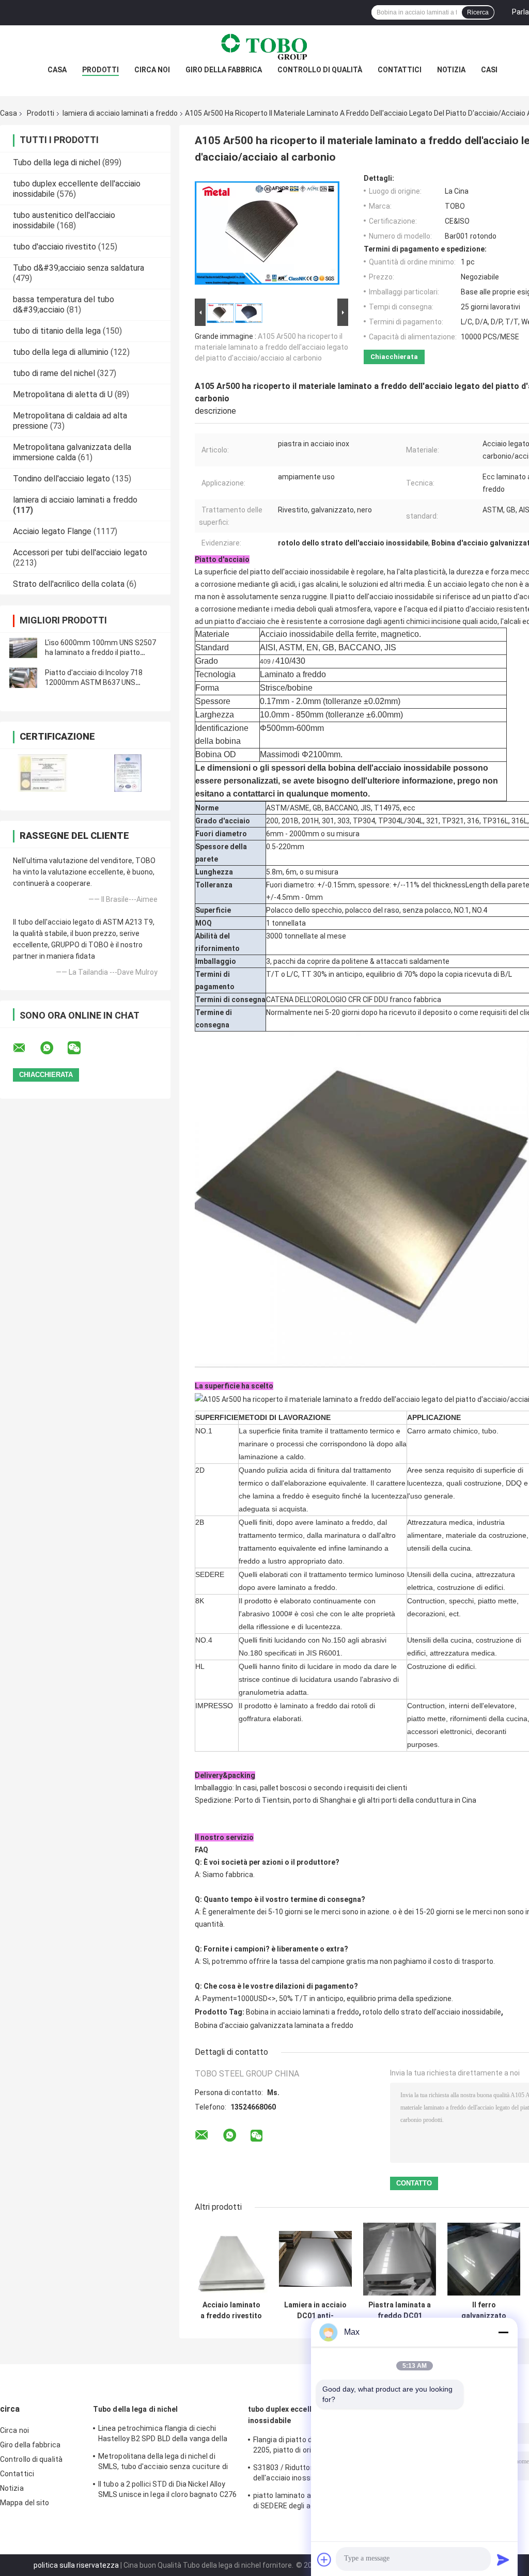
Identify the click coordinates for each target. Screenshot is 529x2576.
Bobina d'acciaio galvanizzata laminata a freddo (274, 2025)
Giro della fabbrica (224, 70)
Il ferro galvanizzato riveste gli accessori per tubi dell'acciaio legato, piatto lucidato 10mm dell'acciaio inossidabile (484, 2310)
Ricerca (478, 12)
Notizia (451, 70)
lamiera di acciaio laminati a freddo (120, 113)
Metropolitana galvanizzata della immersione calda (72, 452)
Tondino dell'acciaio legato (61, 479)
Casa (57, 70)
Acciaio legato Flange (52, 531)
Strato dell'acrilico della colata (69, 584)
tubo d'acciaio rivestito (55, 247)
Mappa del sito (25, 2503)
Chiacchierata (394, 357)
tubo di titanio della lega (57, 331)
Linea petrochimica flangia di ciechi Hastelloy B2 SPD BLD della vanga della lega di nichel (163, 2435)
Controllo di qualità (320, 70)
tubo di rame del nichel (54, 373)
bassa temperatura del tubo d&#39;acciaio (64, 305)
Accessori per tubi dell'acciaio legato (80, 552)
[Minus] (503, 2332)
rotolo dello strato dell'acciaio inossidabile (432, 2012)
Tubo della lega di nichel (57, 162)
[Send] (503, 2559)
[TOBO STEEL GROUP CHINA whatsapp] (53, 1048)
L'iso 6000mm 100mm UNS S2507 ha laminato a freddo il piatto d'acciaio (100, 652)
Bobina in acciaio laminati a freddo (302, 2012)
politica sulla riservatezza (76, 2565)
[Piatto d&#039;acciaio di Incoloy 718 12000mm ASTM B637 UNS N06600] (23, 678)
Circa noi (152, 70)
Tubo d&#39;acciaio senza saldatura (79, 268)
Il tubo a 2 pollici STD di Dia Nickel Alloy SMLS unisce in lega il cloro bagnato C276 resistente (167, 2491)
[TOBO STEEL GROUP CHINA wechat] (81, 1048)
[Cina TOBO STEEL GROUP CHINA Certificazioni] (43, 773)
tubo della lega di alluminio (61, 352)
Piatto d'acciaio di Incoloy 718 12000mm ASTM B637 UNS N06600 (94, 682)
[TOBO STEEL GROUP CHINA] (264, 46)
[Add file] (324, 2559)
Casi (489, 70)
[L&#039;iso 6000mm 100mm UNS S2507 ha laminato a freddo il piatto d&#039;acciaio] (23, 648)
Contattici (400, 70)
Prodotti (100, 70)
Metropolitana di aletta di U (63, 394)
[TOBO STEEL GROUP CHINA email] (26, 1048)
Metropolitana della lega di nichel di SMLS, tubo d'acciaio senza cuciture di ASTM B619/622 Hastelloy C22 (163, 2463)
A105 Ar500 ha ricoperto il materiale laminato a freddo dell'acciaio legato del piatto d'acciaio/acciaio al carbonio (271, 347)
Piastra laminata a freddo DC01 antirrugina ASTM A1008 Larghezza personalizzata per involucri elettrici (400, 2310)
